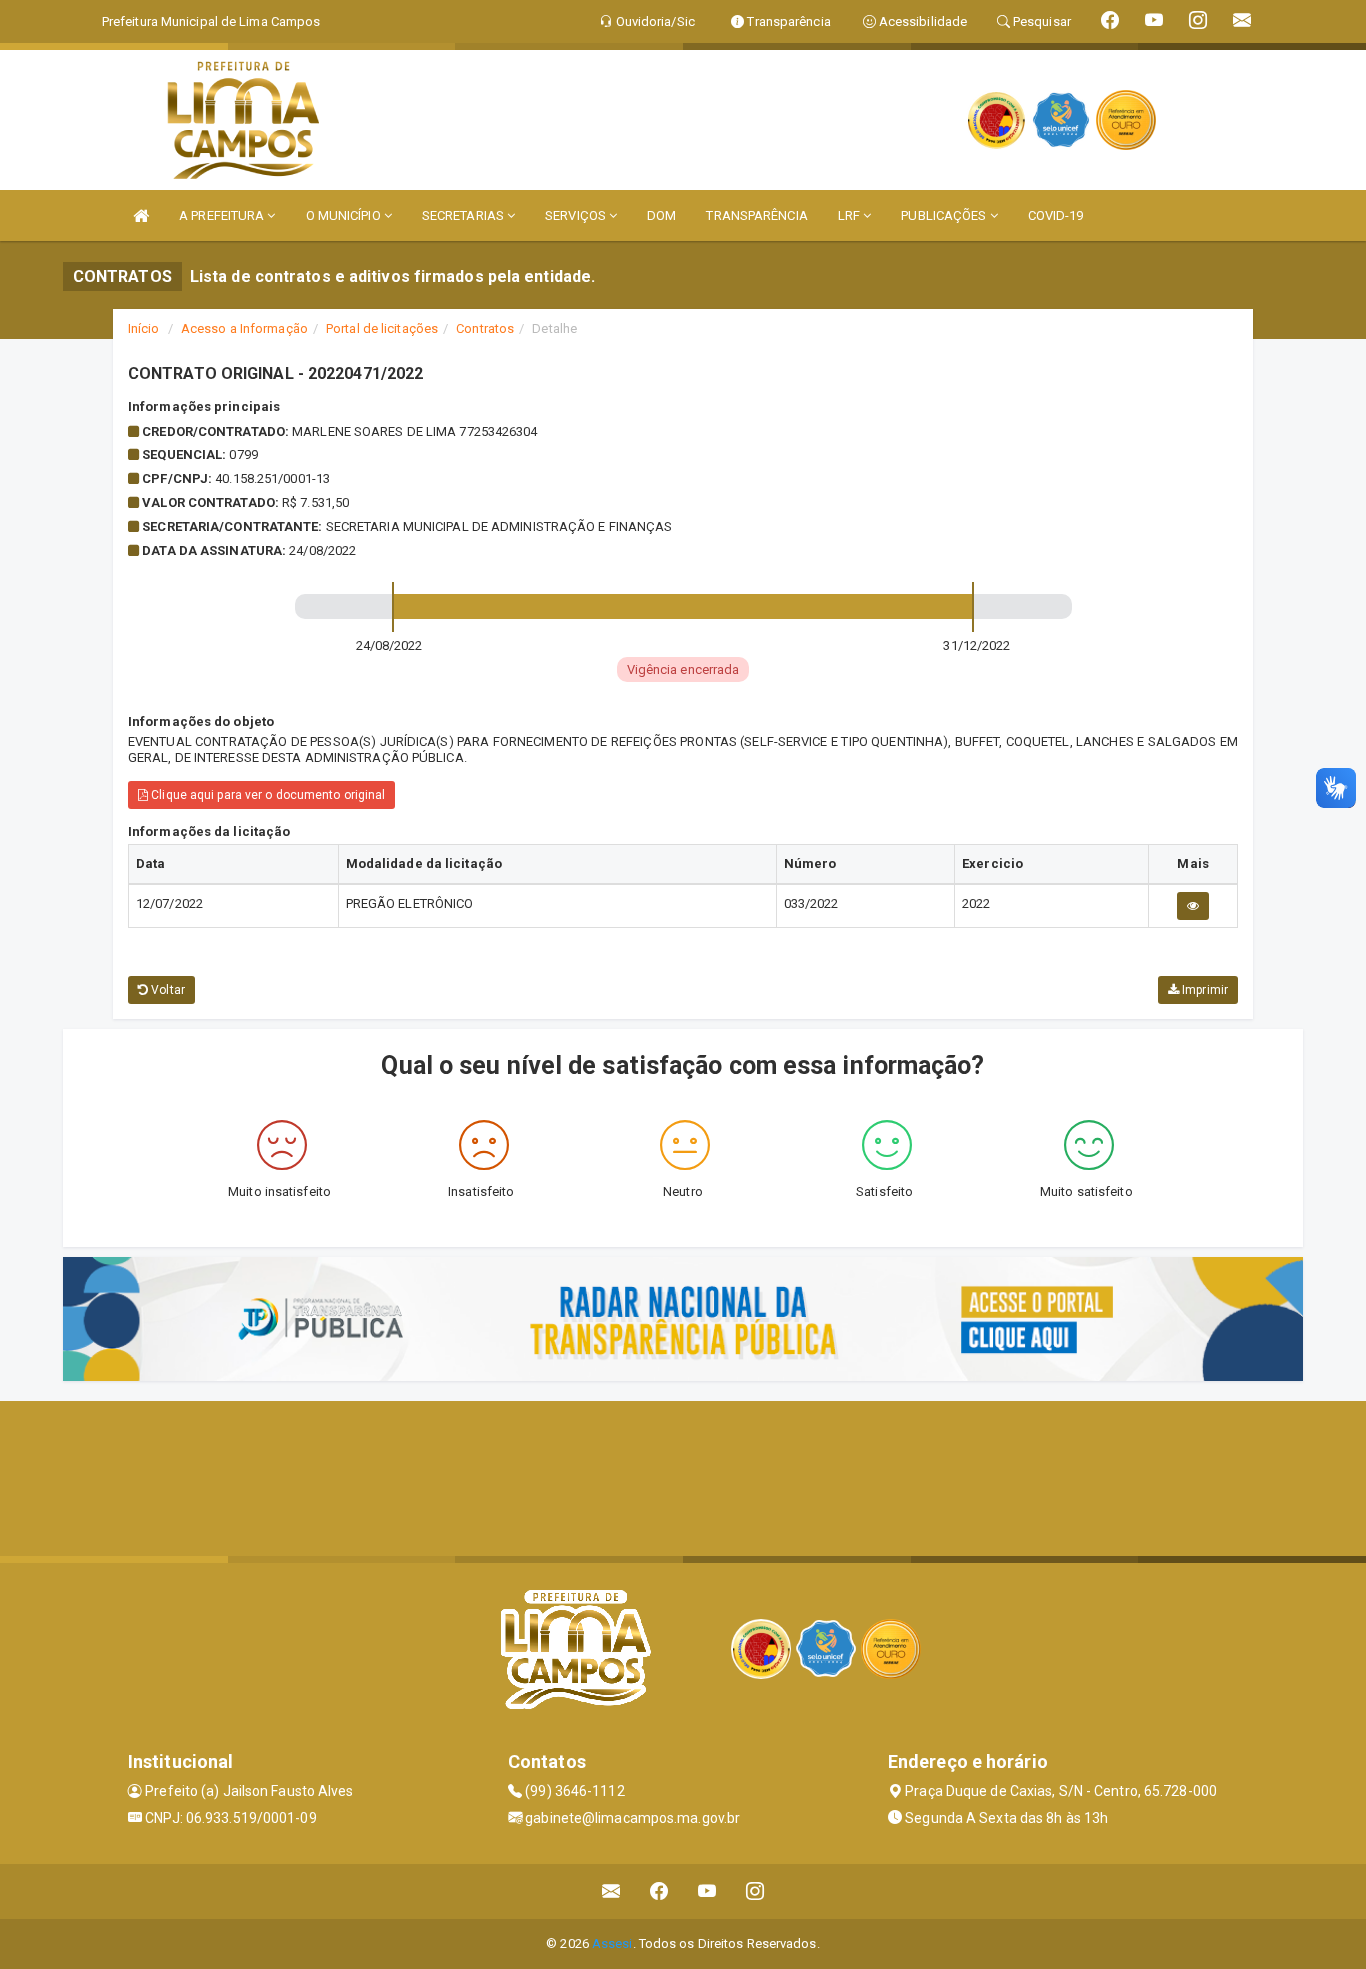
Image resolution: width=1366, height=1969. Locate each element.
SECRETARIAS (464, 215)
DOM (661, 215)
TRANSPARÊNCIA (756, 215)
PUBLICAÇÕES (945, 215)
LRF (850, 215)
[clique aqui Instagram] (755, 1891)
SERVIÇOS (577, 215)
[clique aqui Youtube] (707, 1891)
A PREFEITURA (223, 215)
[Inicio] (141, 215)
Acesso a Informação (244, 328)
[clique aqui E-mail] (611, 1891)
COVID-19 (1056, 215)
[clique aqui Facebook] (659, 1891)
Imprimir (1203, 990)
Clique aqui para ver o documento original (266, 795)
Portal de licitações (382, 328)
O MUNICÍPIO (345, 215)
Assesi (612, 1943)
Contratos (485, 328)
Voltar (166, 990)
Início (144, 328)
